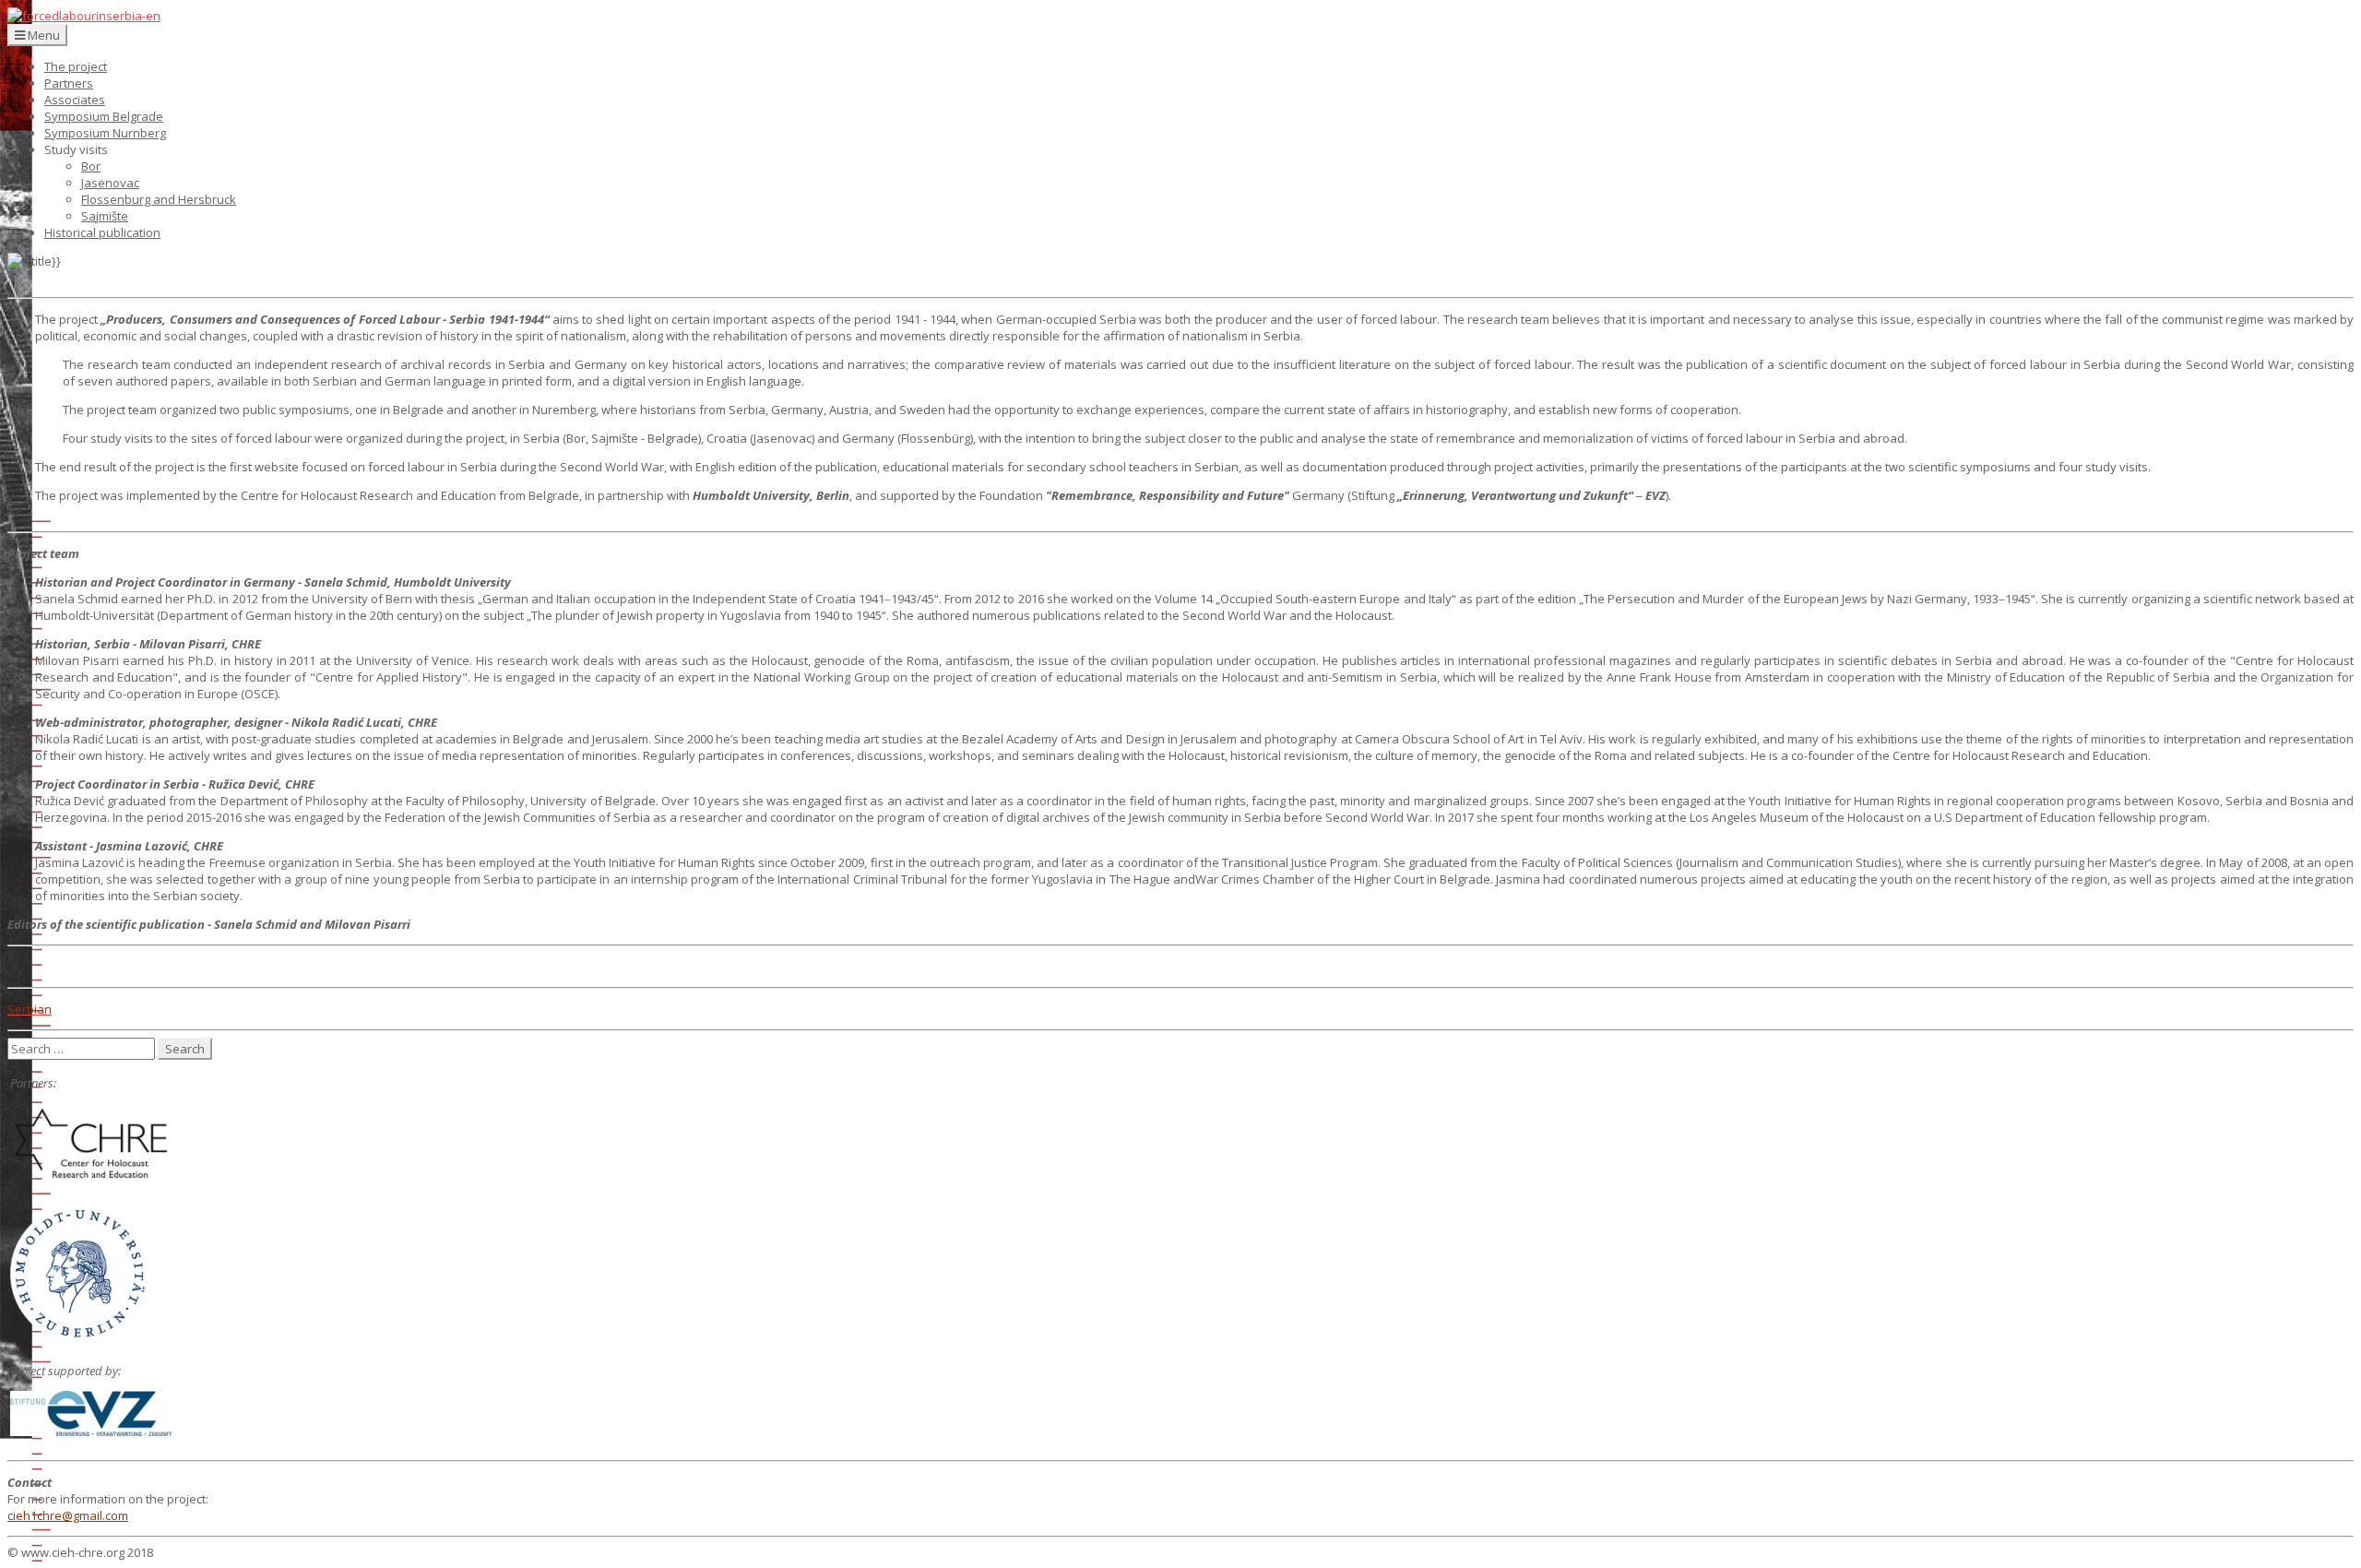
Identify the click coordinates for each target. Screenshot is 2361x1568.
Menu (42, 35)
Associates (75, 100)
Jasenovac (110, 183)
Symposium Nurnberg (105, 133)
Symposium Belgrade (104, 116)
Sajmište (105, 216)
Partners (69, 83)
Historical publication (102, 232)
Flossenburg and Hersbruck (159, 199)
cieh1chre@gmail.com (68, 1515)
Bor (91, 166)
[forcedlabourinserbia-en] (84, 16)
